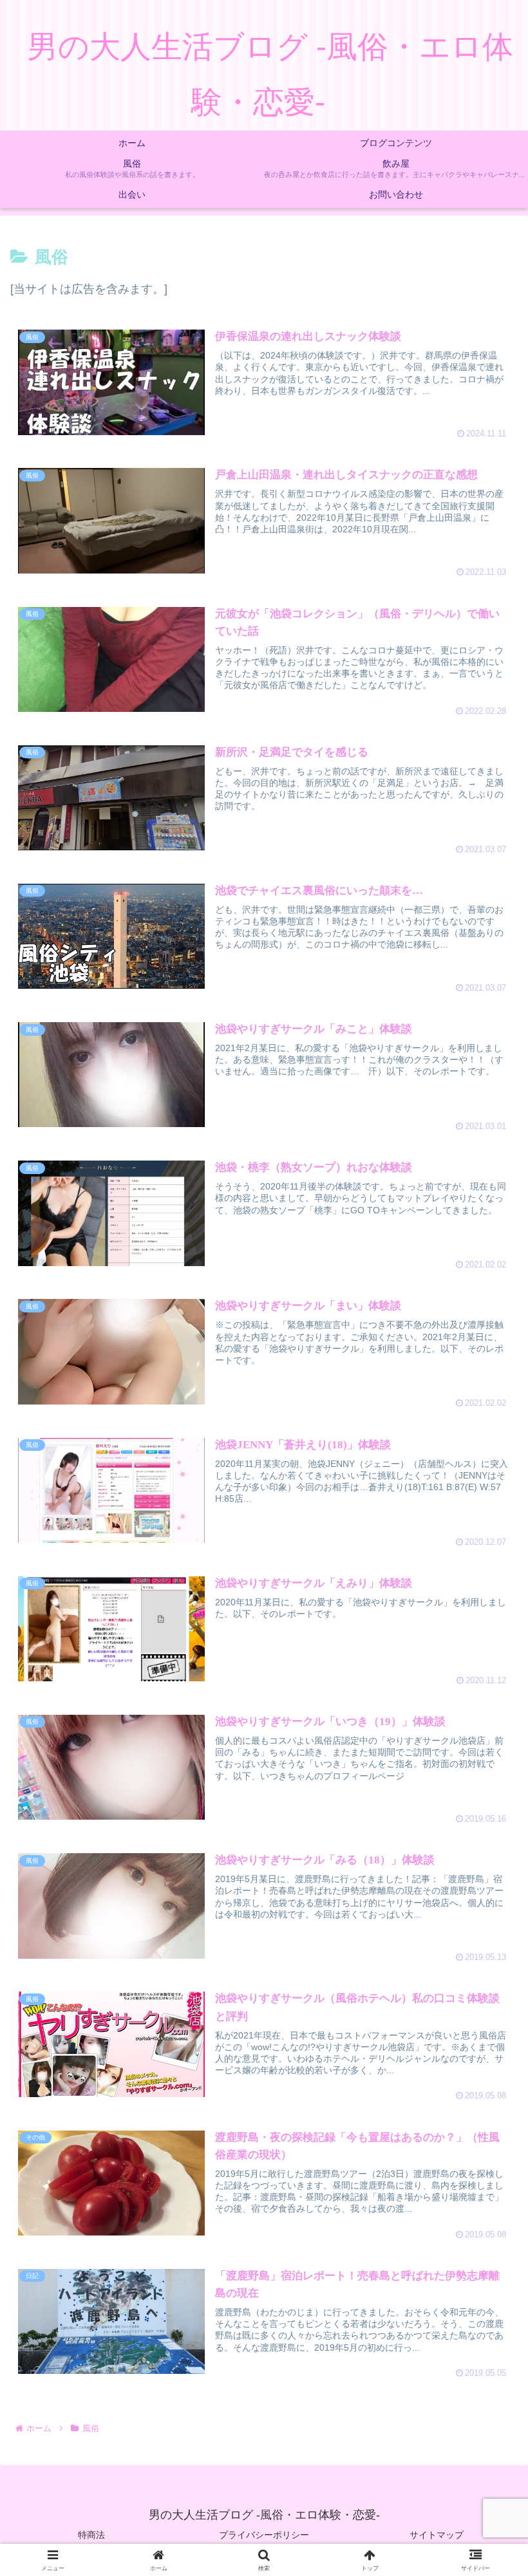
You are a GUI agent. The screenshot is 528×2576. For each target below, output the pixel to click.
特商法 (91, 2535)
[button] (487, 2002)
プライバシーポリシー (264, 2535)
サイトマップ (437, 2535)
